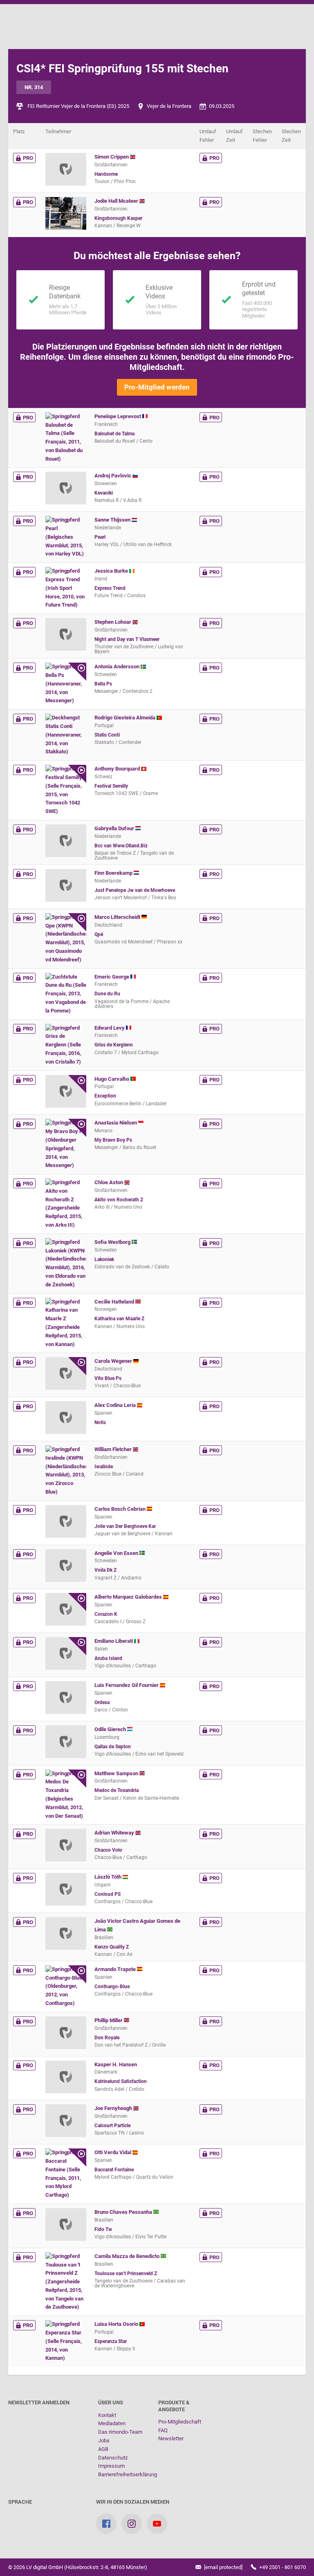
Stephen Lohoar (113, 622)
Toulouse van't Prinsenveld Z (126, 2274)
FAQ (163, 2430)
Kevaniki (104, 493)
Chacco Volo (108, 1850)
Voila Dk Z (105, 1570)
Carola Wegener (114, 1361)
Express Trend (110, 588)
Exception (105, 1096)
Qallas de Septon (113, 1747)
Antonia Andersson (118, 666)
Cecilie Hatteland (115, 1302)
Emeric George (112, 977)
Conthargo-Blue (112, 1987)
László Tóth (109, 1877)
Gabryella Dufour (115, 828)
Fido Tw (103, 2229)
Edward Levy (110, 1028)
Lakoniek (104, 1259)
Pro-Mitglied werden (157, 387)
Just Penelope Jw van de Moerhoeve (135, 890)
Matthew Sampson (117, 1773)
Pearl (100, 537)
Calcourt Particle (112, 2126)
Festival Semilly (111, 786)
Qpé (99, 934)
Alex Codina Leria (116, 1405)
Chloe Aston (109, 1182)
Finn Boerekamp (114, 873)
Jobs (104, 2440)
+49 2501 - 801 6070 (282, 2567)
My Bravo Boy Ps (113, 1140)
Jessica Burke (112, 571)
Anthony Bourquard (118, 769)
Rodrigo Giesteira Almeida (126, 718)
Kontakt (107, 2415)
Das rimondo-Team (120, 2432)
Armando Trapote (116, 1969)
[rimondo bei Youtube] (157, 2524)
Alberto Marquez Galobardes (129, 1597)
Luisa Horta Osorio (117, 2324)
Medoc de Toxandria (117, 1790)
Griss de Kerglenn (114, 1045)
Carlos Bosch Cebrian (121, 1509)
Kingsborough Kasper (118, 218)
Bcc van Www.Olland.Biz (121, 846)
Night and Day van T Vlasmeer (127, 639)
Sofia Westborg (113, 1242)
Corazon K (106, 1614)
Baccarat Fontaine (114, 2170)
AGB (103, 2449)
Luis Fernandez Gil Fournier (127, 1685)
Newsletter (171, 2438)
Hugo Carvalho (112, 1079)
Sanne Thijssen (113, 520)
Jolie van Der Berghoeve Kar (125, 1526)
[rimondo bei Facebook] (106, 2524)
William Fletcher (114, 1449)
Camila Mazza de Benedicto (128, 2256)
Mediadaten (112, 2423)
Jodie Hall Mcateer (117, 201)
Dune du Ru (107, 994)
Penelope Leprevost (118, 416)
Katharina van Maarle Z (119, 1319)
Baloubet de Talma (114, 434)
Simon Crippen (112, 157)
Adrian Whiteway (115, 1833)
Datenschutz (113, 2458)
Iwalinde (104, 1467)
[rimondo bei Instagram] (132, 2524)
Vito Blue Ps (108, 1378)
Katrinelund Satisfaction (121, 2081)
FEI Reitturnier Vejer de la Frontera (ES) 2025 (78, 106)
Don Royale (107, 2038)
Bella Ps (103, 684)
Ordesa (102, 1702)
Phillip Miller (109, 2020)
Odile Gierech (111, 1729)
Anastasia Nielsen (116, 1123)
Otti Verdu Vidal (113, 2152)
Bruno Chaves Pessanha (124, 2212)
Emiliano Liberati (114, 1641)
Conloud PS (108, 1894)
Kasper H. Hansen (116, 2064)
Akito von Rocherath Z (119, 1200)
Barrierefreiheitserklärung (128, 2474)
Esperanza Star (111, 2341)
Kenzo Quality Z (112, 1947)
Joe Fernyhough (114, 2108)
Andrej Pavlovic (113, 476)
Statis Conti (107, 735)
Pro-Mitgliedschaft (180, 2422)
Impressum (111, 2466)
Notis (100, 1422)
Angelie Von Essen (117, 1553)
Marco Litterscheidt (118, 917)
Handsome (106, 174)
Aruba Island (108, 1658)
